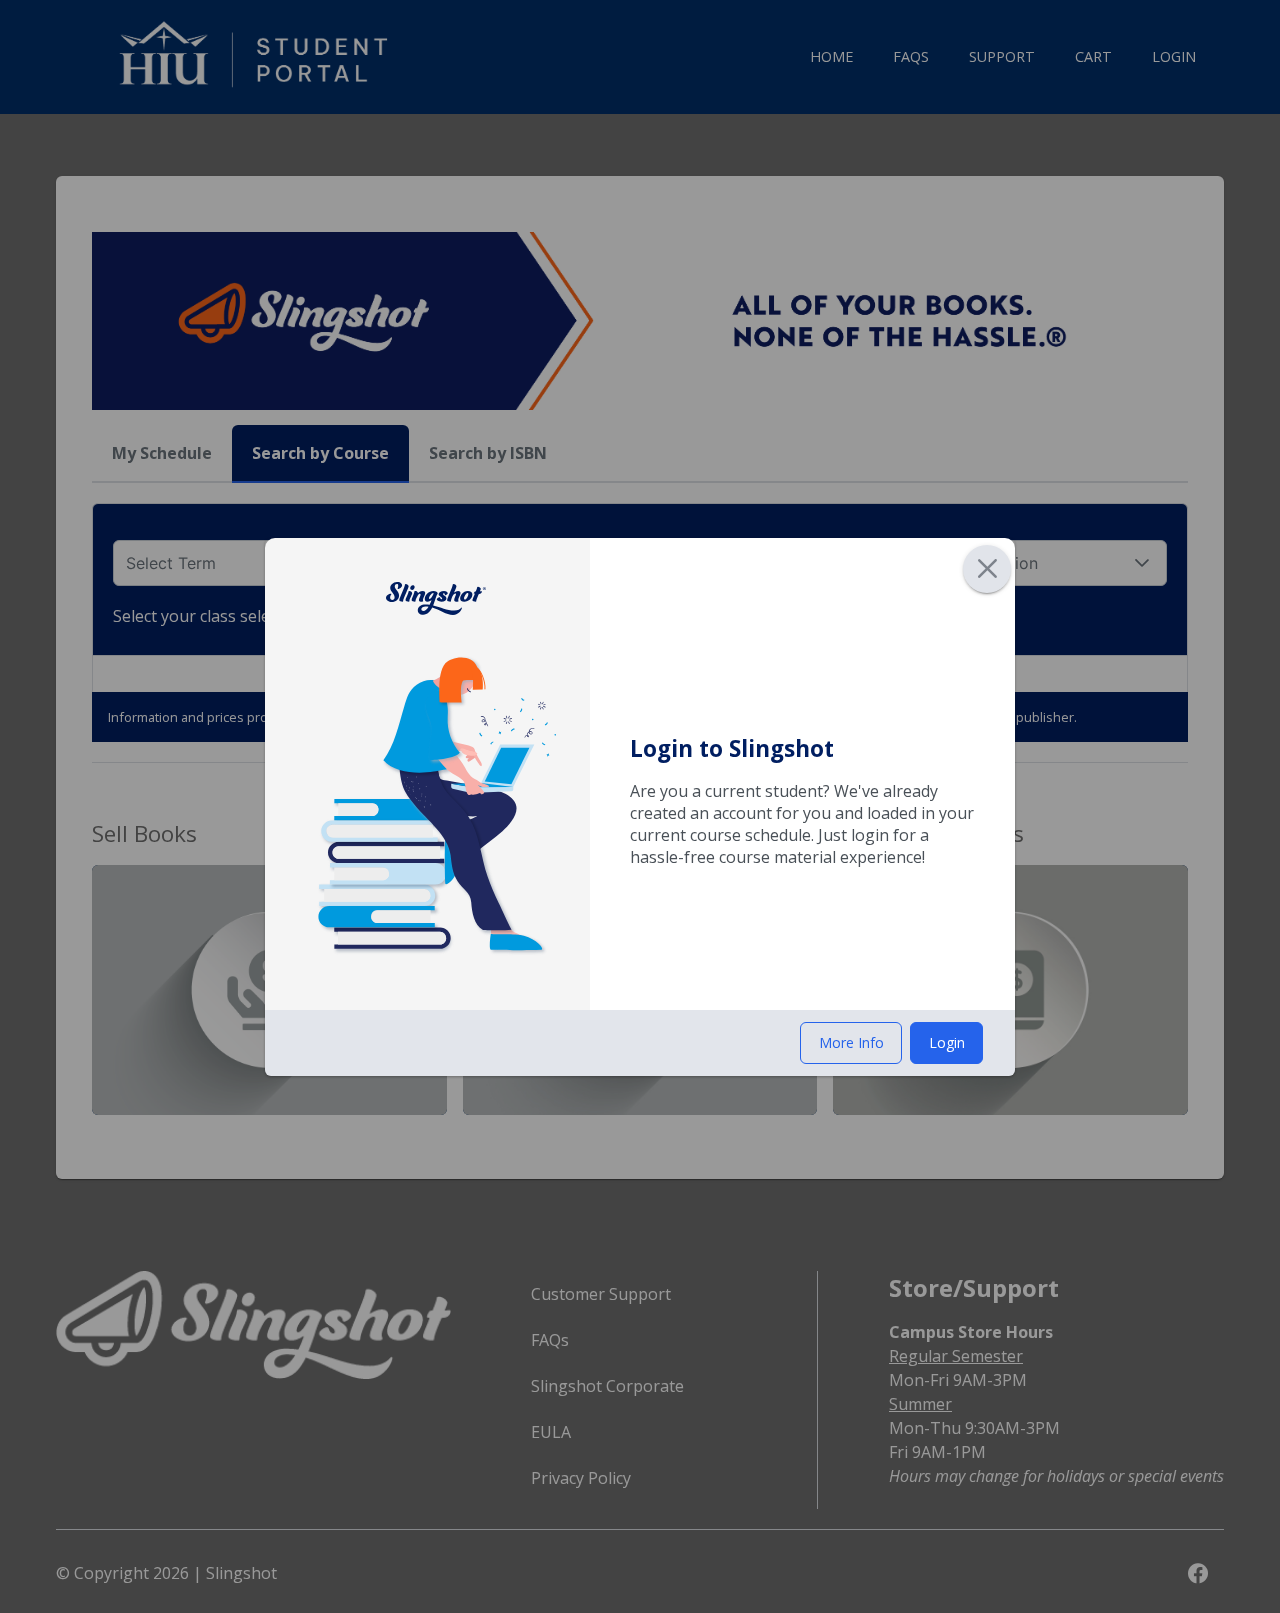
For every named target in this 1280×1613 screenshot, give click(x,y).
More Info (851, 1042)
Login (947, 1042)
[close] (987, 569)
